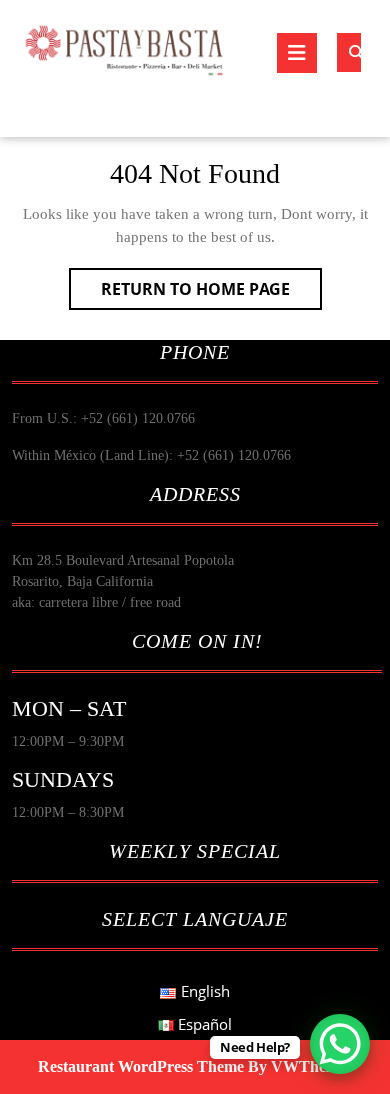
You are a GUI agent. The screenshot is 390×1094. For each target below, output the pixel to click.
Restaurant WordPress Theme (141, 1066)
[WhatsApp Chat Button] (340, 1044)
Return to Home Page (211, 293)
